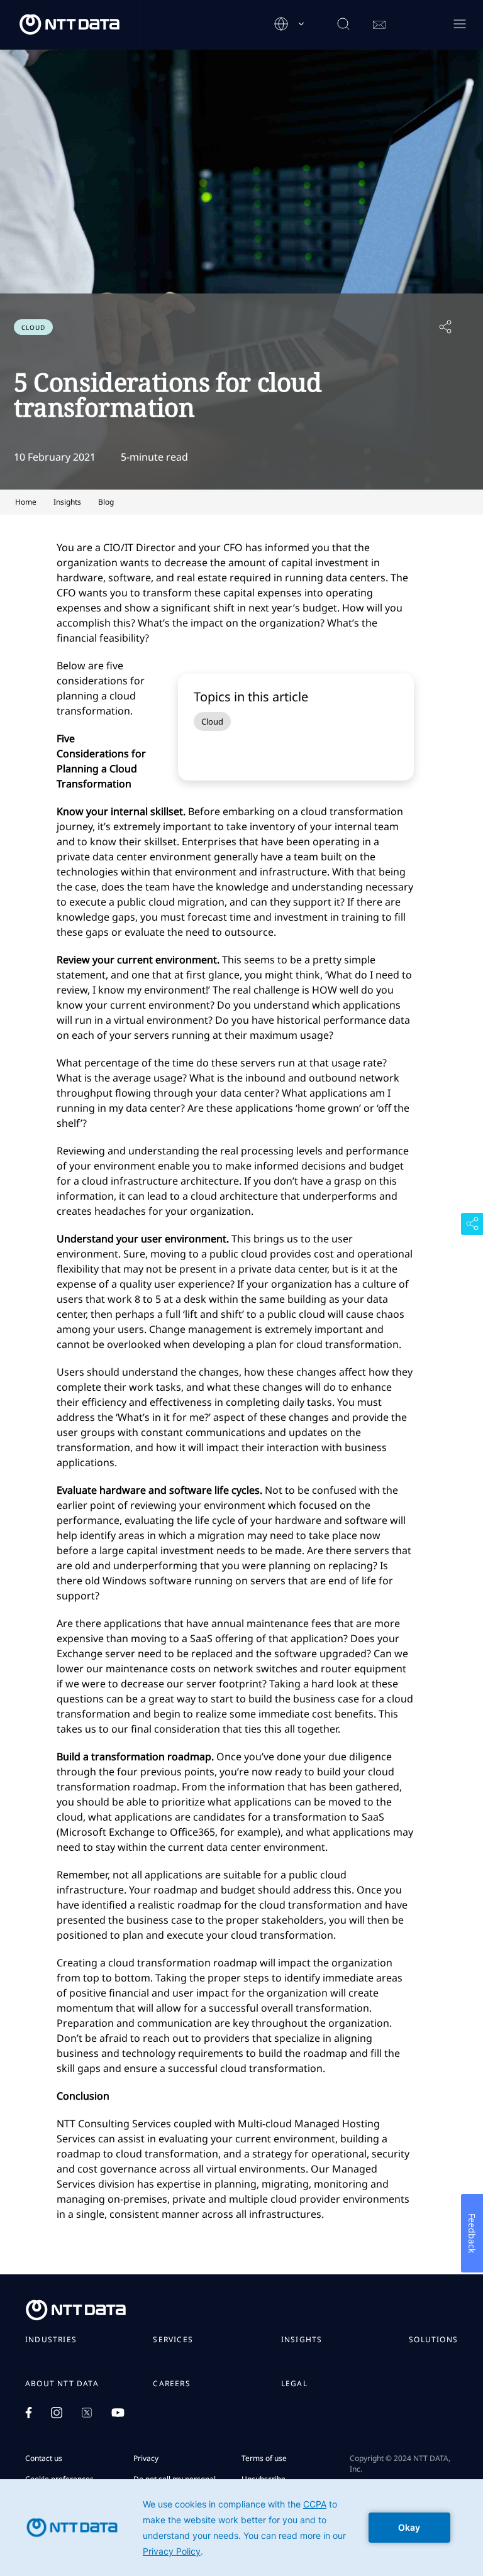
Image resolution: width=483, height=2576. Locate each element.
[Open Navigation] (459, 25)
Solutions (433, 2340)
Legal (294, 2384)
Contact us (44, 2458)
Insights (302, 2340)
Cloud (212, 721)
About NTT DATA (62, 2384)
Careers (171, 2384)
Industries (51, 2340)
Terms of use (264, 2458)
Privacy (146, 2458)
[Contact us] (379, 25)
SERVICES (173, 2340)
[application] (241, 2528)
